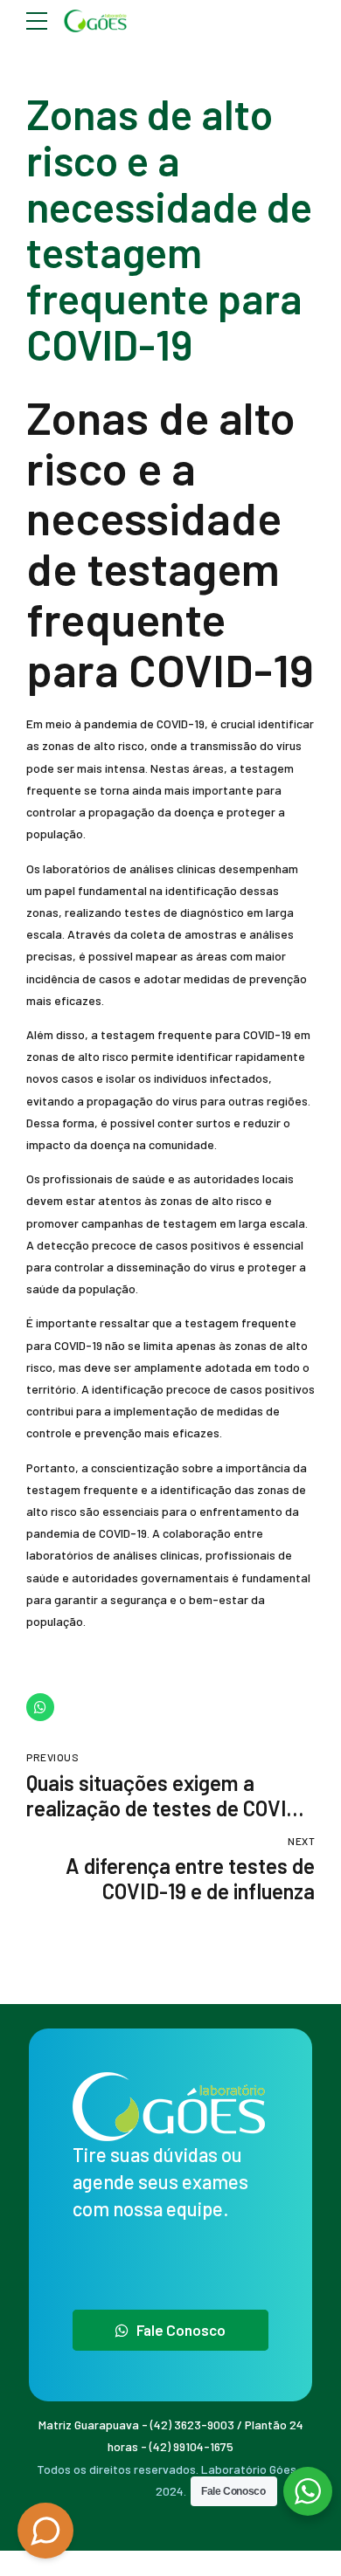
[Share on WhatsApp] (40, 1707)
